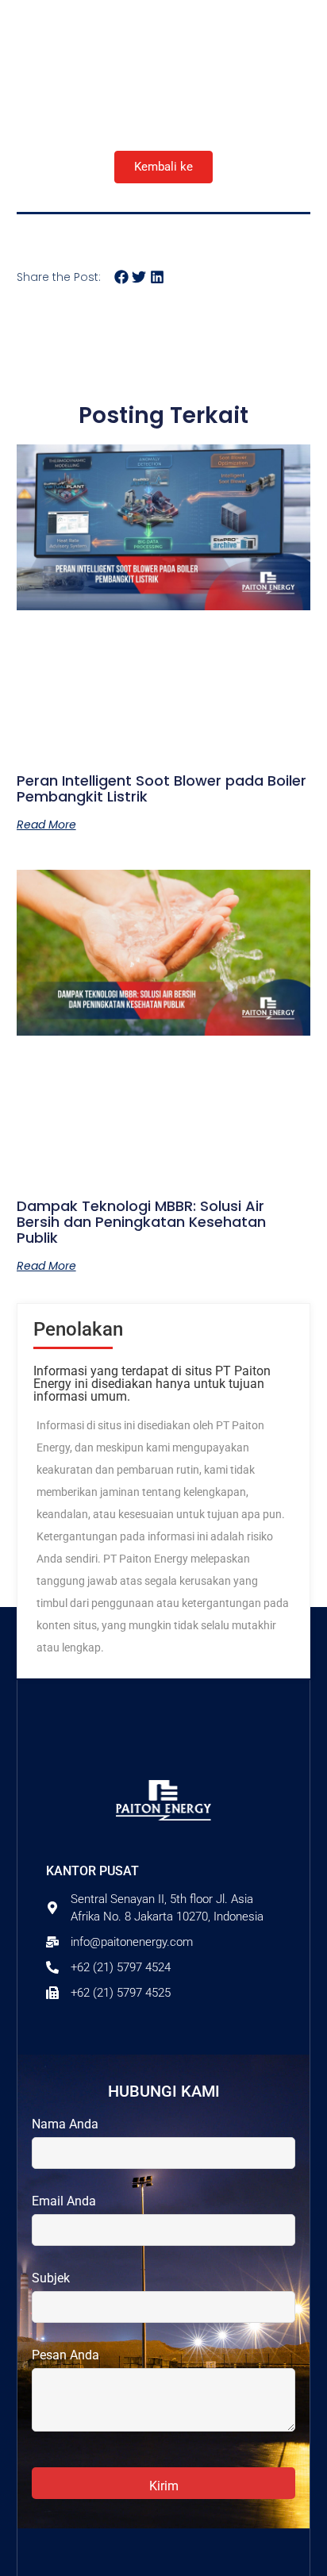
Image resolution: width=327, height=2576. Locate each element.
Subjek (51, 2278)
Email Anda (64, 2201)
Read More (46, 825)
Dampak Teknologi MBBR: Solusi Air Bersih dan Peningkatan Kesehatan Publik (141, 1222)
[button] (122, 277)
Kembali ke (163, 167)
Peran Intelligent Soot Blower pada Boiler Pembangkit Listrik (162, 788)
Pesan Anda (65, 2355)
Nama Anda (65, 2124)
